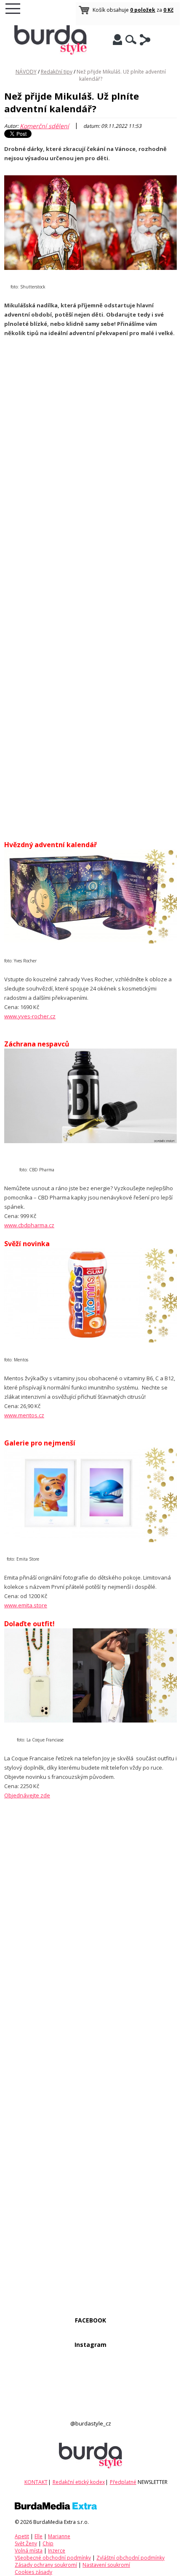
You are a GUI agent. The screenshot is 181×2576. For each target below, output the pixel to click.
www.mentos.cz (24, 1415)
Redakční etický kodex (79, 2482)
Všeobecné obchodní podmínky (53, 2558)
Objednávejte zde (27, 1795)
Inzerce (57, 2551)
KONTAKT (36, 2482)
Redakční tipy (57, 72)
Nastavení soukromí (106, 2565)
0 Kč (168, 10)
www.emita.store (26, 1605)
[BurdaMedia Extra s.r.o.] (56, 2508)
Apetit (22, 2536)
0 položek (143, 10)
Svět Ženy (26, 2543)
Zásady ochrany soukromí (46, 2565)
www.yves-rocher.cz (30, 1016)
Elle (39, 2536)
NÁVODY (26, 72)
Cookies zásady (33, 2572)
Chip (48, 2543)
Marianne (59, 2536)
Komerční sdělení (44, 126)
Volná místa (29, 2551)
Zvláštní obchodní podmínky (130, 2558)
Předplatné (123, 2482)
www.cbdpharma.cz (29, 1225)
